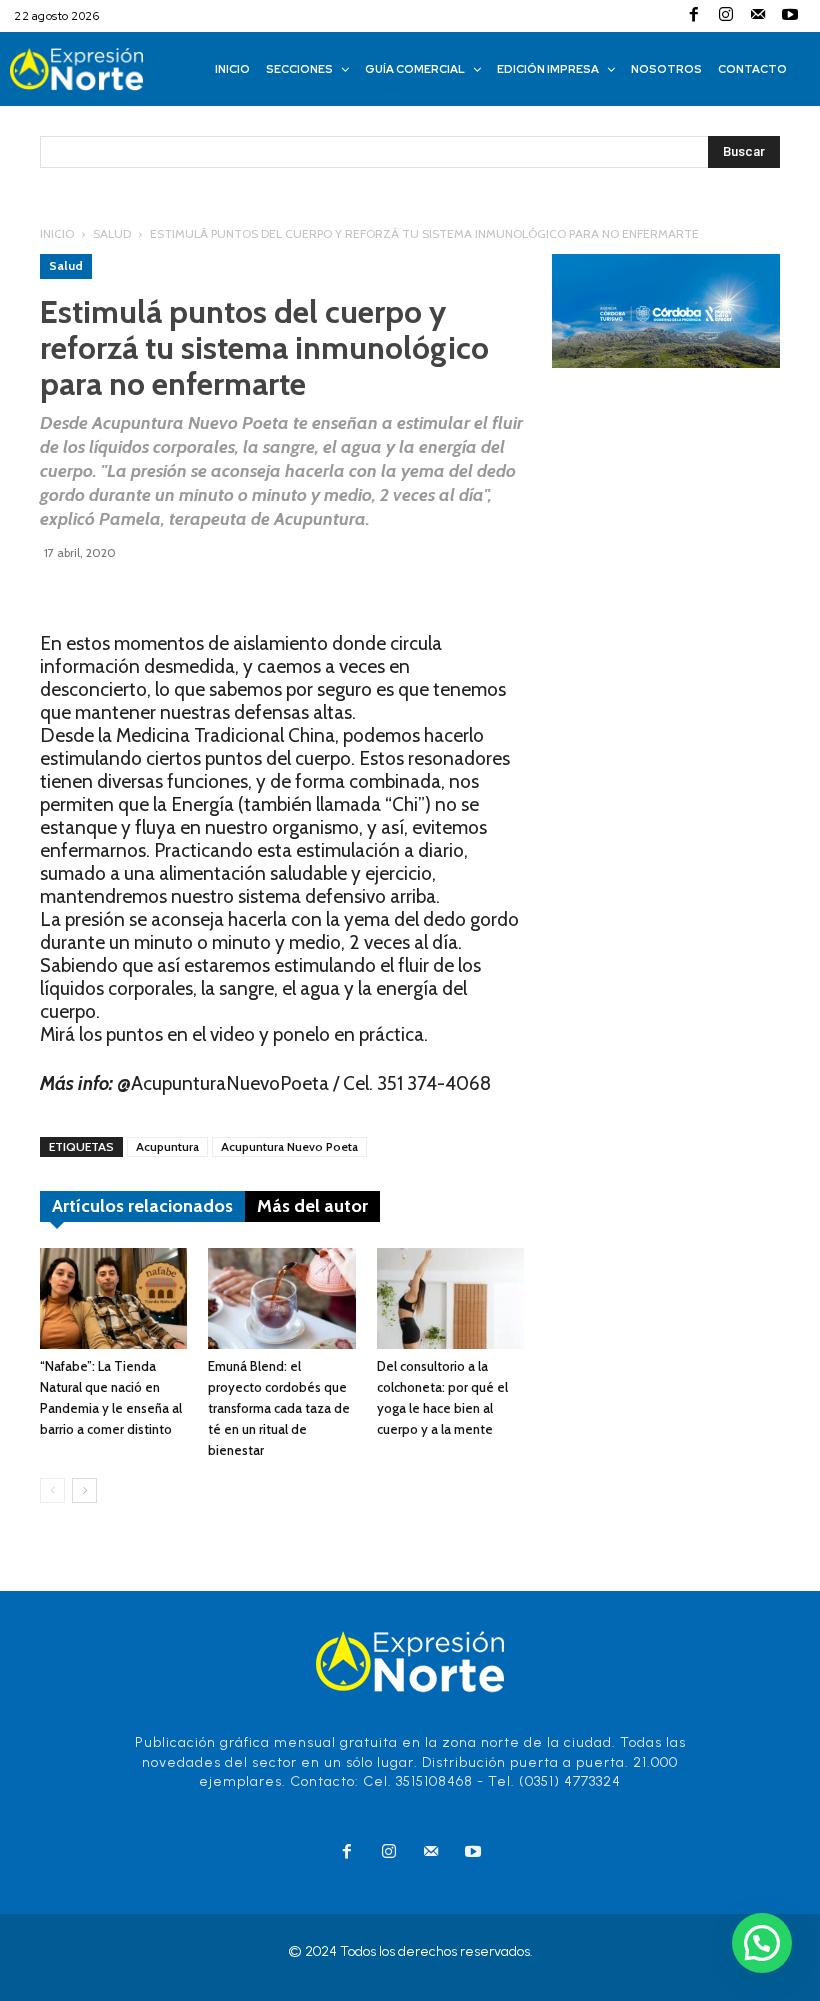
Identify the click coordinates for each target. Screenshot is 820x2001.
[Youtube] (790, 16)
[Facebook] (694, 16)
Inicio (57, 233)
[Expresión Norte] (98, 69)
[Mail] (758, 16)
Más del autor (312, 1206)
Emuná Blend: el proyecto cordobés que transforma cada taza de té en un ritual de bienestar (279, 1408)
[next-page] (84, 1490)
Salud (112, 233)
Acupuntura (167, 1146)
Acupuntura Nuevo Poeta (289, 1146)
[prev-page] (52, 1490)
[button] (762, 1943)
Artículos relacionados (142, 1206)
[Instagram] (726, 16)
